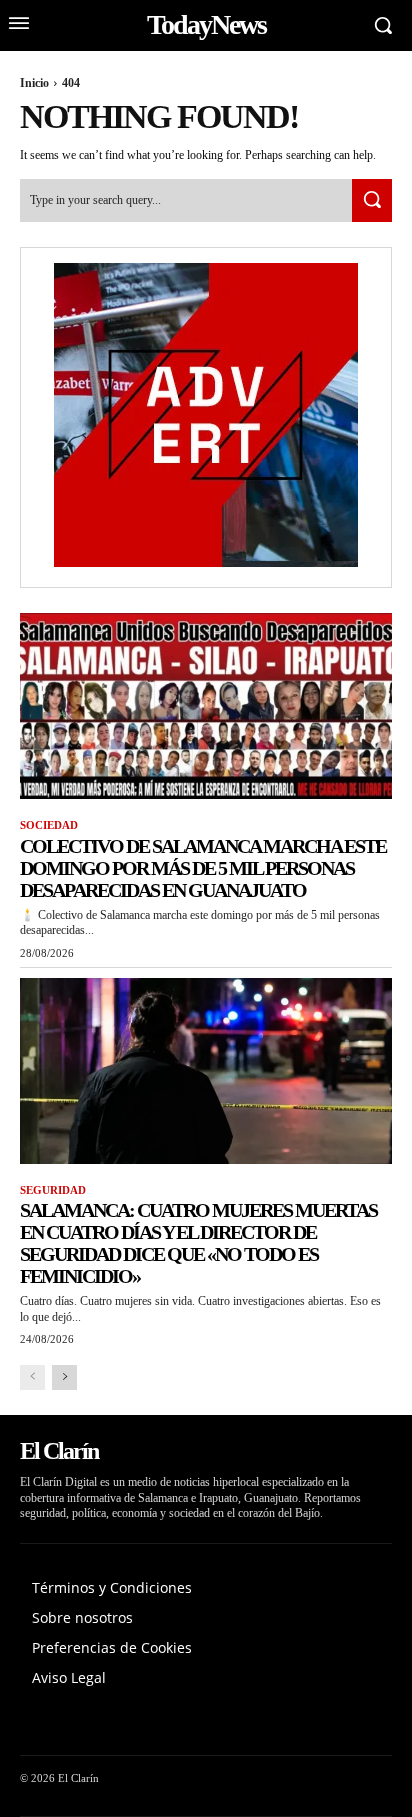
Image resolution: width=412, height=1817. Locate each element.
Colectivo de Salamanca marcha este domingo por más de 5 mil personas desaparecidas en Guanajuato (203, 868)
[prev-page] (32, 1377)
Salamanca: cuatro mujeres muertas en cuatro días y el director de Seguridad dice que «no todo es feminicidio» (198, 1243)
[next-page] (64, 1377)
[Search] (372, 200)
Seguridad (53, 1190)
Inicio (34, 83)
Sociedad (49, 825)
